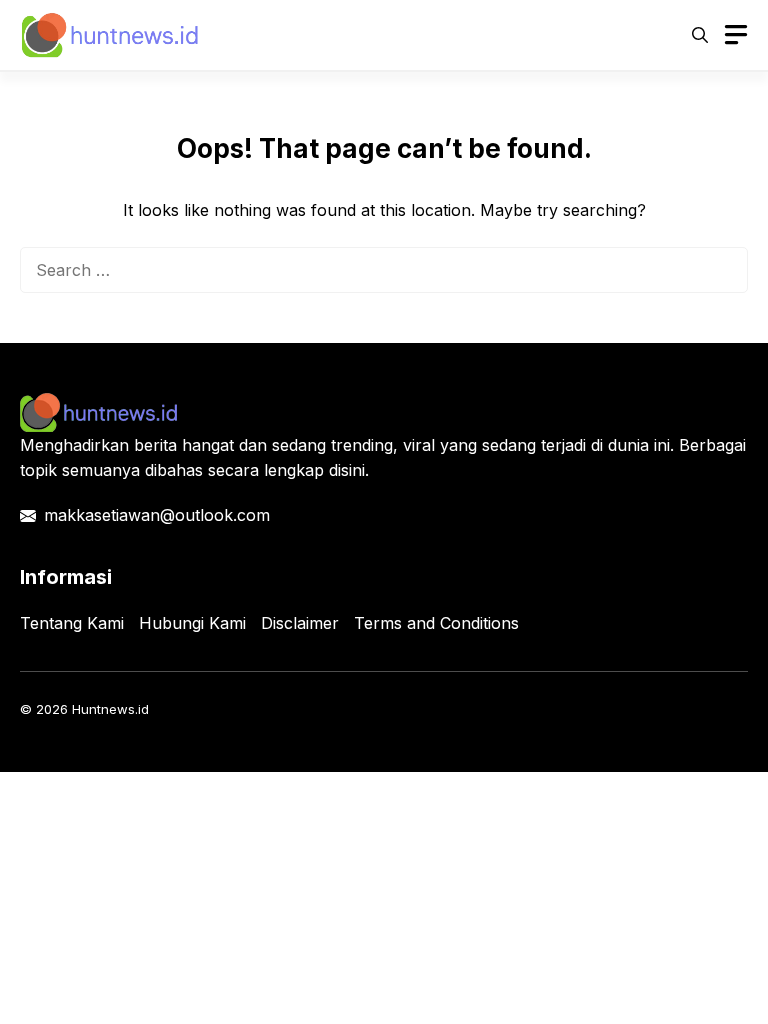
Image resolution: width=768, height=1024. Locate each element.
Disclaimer (300, 623)
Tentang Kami (72, 623)
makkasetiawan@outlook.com (157, 515)
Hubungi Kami (192, 623)
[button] (700, 35)
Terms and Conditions (436, 623)
